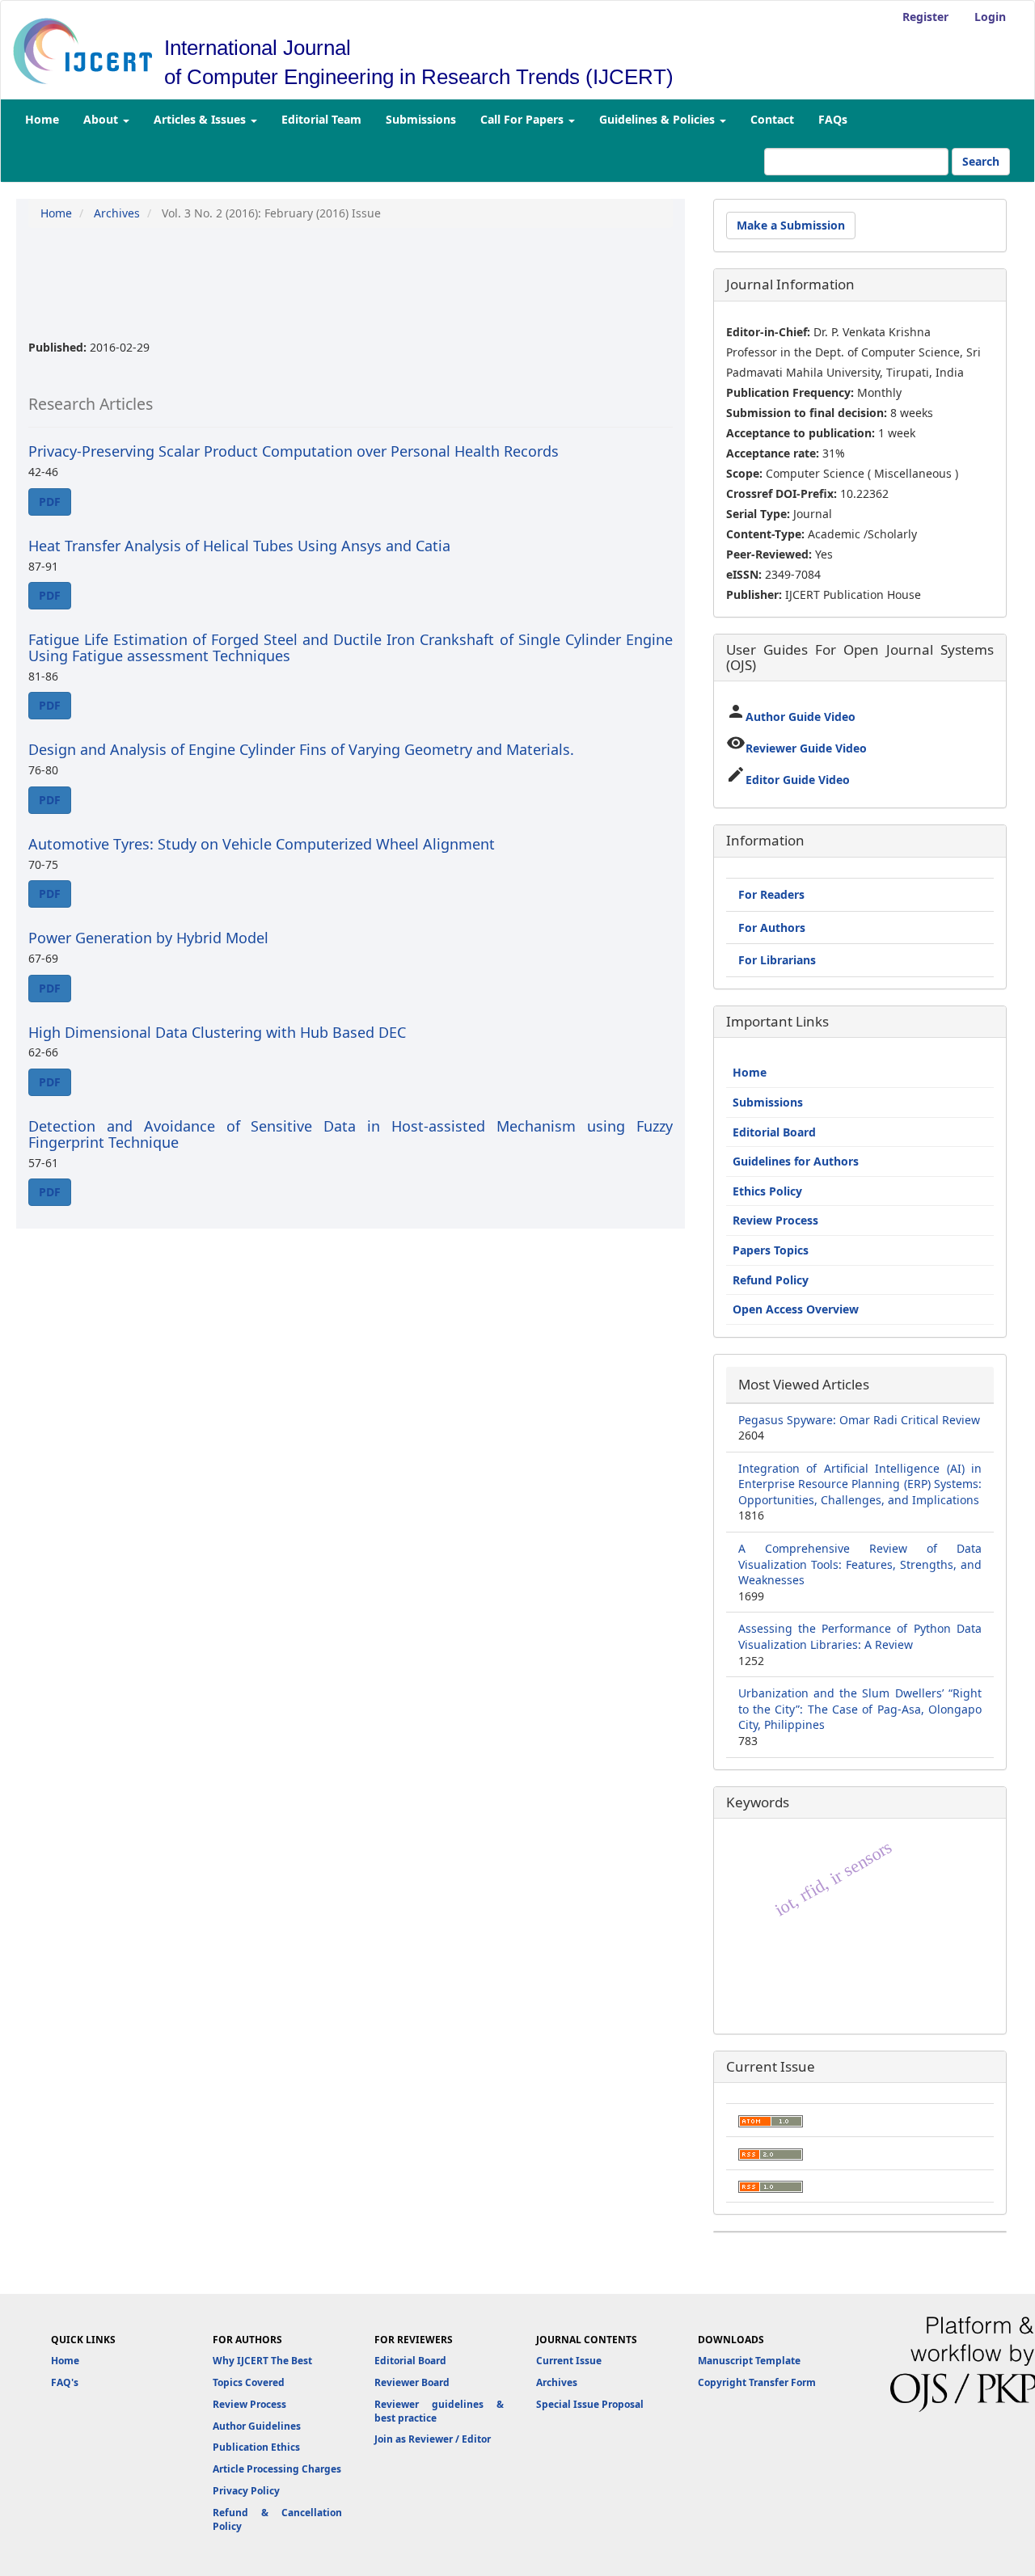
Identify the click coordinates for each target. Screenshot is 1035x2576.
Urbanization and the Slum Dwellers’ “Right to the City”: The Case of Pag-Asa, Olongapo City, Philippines (860, 1709)
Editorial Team (321, 119)
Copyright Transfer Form (757, 2382)
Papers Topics (771, 1250)
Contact (772, 119)
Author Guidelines (257, 2426)
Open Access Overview (796, 1309)
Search (981, 161)
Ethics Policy (767, 1191)
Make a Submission (791, 225)
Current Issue (569, 2361)
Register (925, 17)
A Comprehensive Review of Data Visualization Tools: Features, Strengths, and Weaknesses (860, 1564)
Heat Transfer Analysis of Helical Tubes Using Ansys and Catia (239, 546)
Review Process (775, 1220)
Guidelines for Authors (796, 1161)
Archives (117, 213)
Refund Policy (771, 1280)
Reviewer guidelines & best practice (439, 2411)
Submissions (421, 119)
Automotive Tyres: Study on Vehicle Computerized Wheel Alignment (262, 844)
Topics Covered (249, 2382)
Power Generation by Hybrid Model (148, 938)
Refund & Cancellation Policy (277, 2519)
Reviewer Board (412, 2382)
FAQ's (65, 2382)
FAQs (833, 119)
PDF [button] (50, 502)
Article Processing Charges (277, 2469)
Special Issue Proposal (590, 2404)
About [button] (102, 119)
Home (42, 119)
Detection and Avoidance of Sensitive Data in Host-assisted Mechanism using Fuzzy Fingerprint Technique (351, 1134)
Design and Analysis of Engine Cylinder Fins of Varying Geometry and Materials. (301, 749)
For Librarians (777, 960)
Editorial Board (774, 1132)
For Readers (771, 894)
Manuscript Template (749, 2361)
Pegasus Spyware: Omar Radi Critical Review (859, 1420)
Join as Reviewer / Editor (433, 2439)
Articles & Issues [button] (201, 119)
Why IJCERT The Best (262, 2361)
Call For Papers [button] (524, 119)
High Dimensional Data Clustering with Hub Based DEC (217, 1032)
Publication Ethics (256, 2447)
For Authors (772, 928)
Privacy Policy (246, 2491)
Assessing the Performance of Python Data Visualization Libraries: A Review (860, 1636)
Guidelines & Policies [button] (659, 119)
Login (990, 17)
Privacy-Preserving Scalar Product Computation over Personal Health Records (294, 451)
